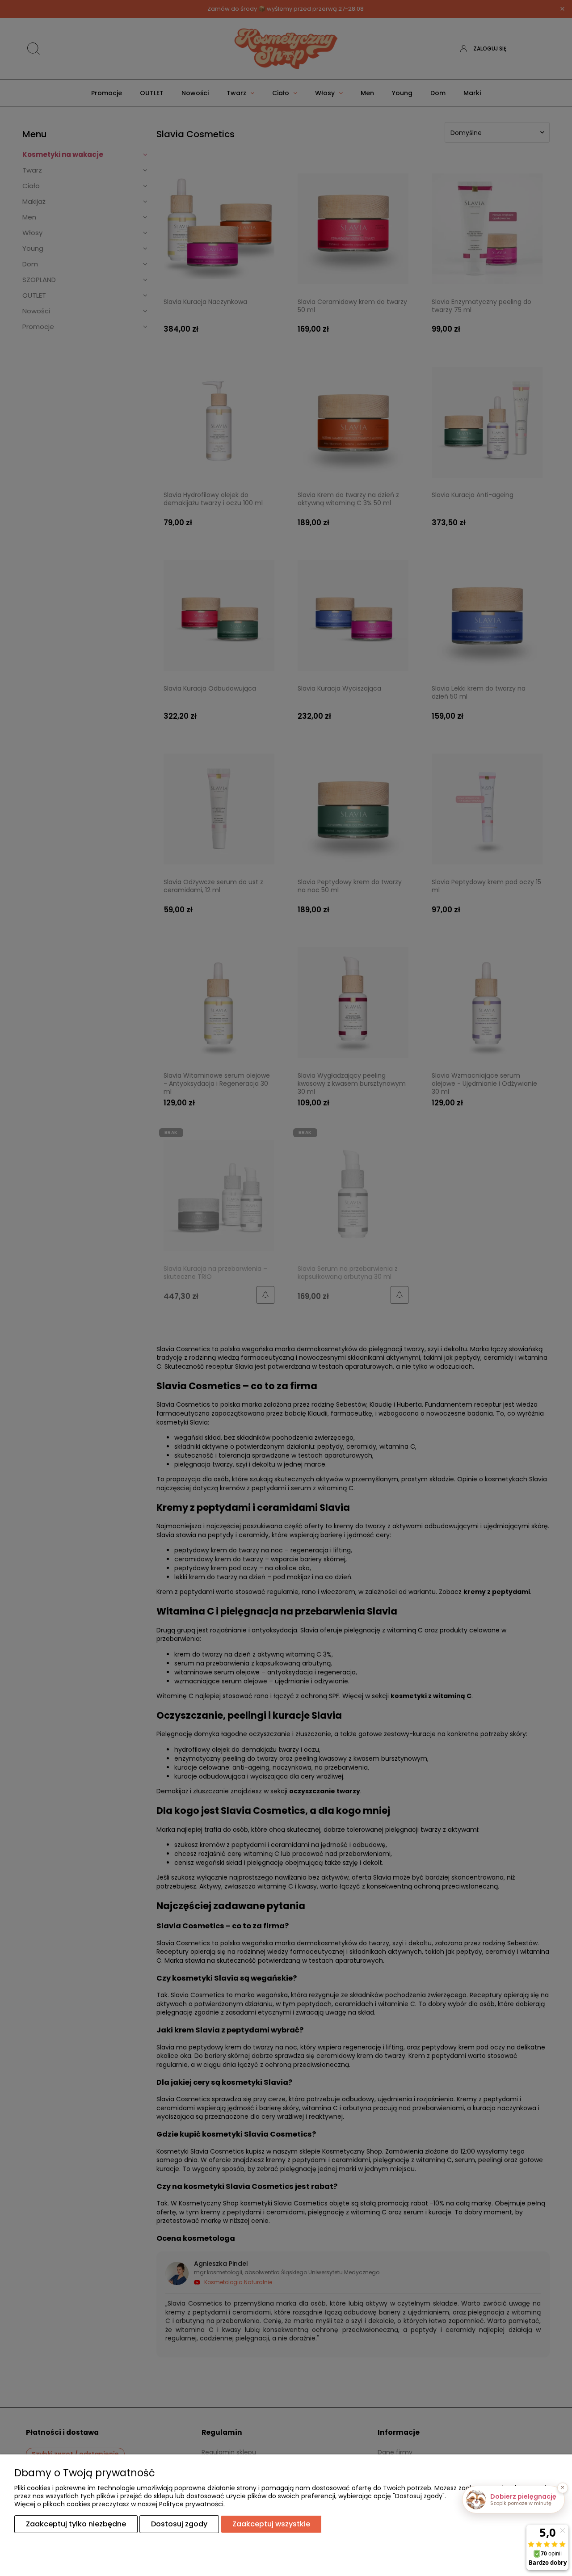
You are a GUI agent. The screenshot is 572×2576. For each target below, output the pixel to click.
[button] (513, 2500)
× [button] (563, 2487)
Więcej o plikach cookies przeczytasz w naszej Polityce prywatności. (120, 2504)
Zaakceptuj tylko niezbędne (76, 2524)
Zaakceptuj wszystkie (271, 2524)
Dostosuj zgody (179, 2524)
